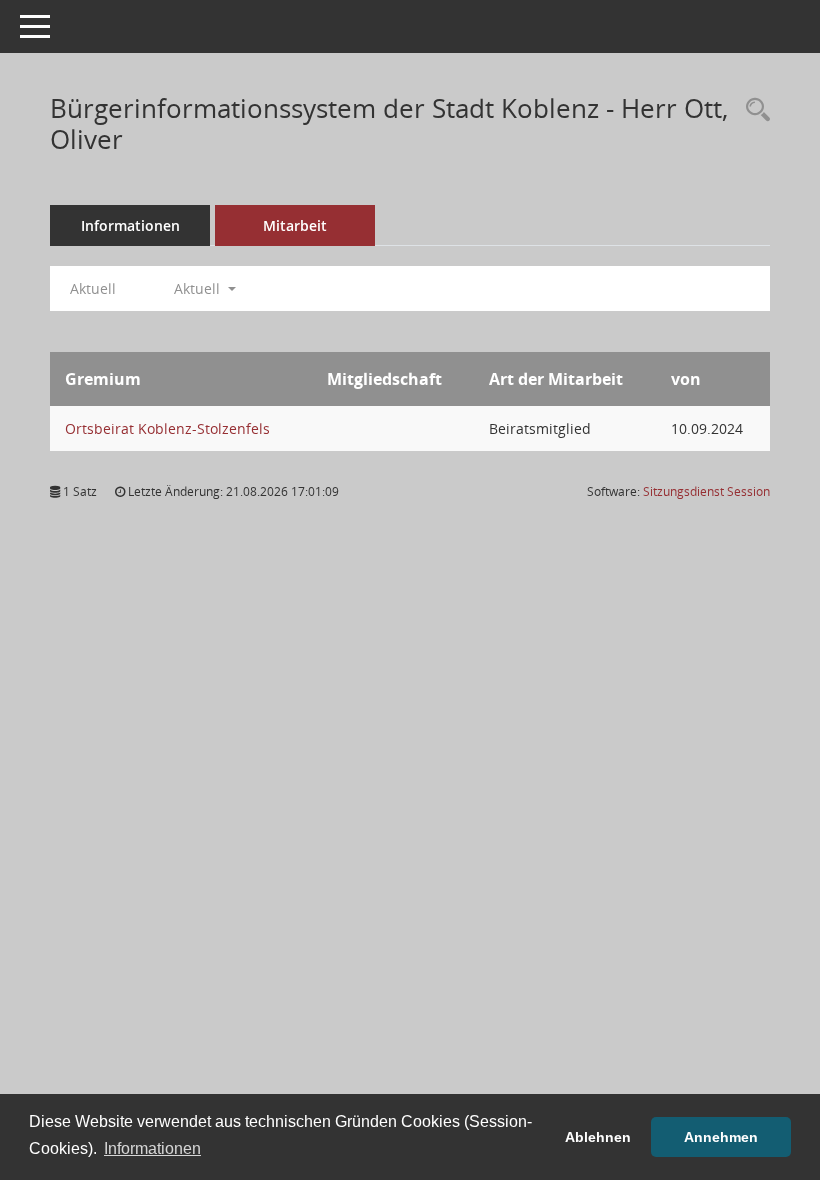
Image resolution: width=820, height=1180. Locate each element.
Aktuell (93, 288)
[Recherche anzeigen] (753, 110)
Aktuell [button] (199, 288)
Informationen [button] (152, 1148)
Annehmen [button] (721, 1137)
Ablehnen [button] (598, 1137)
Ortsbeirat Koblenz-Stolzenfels (167, 428)
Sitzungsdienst (706, 491)
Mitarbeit (295, 225)
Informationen (130, 225)
